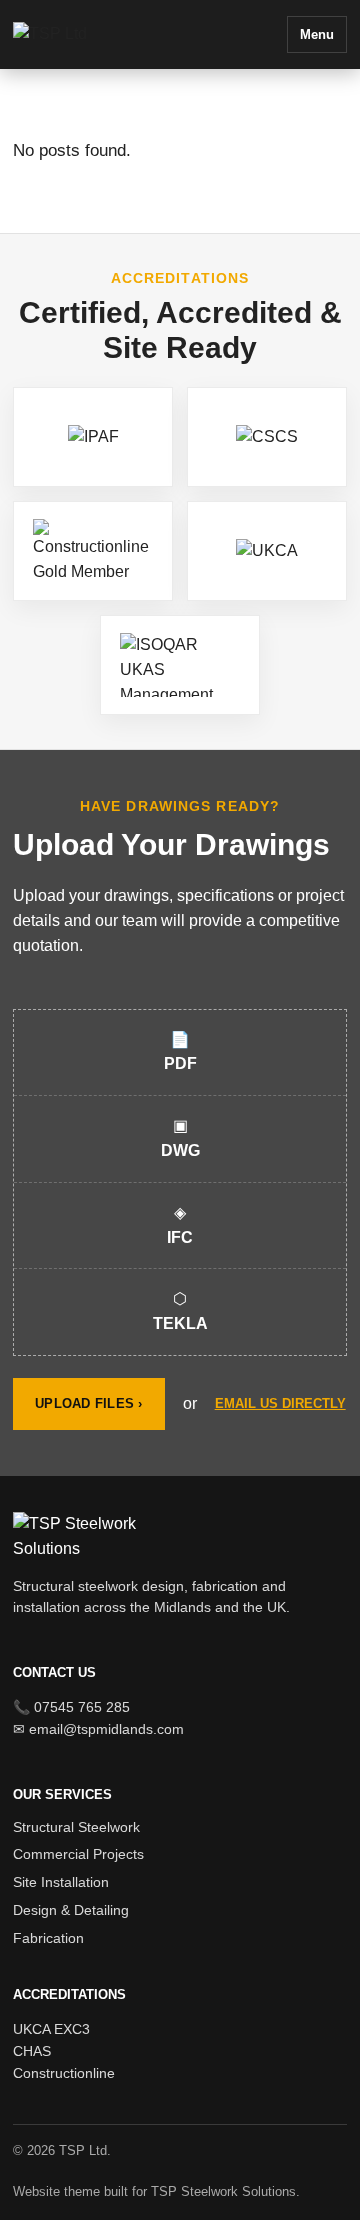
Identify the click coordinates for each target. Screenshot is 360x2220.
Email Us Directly (280, 1403)
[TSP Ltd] (98, 34)
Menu (317, 34)
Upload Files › (89, 1403)
